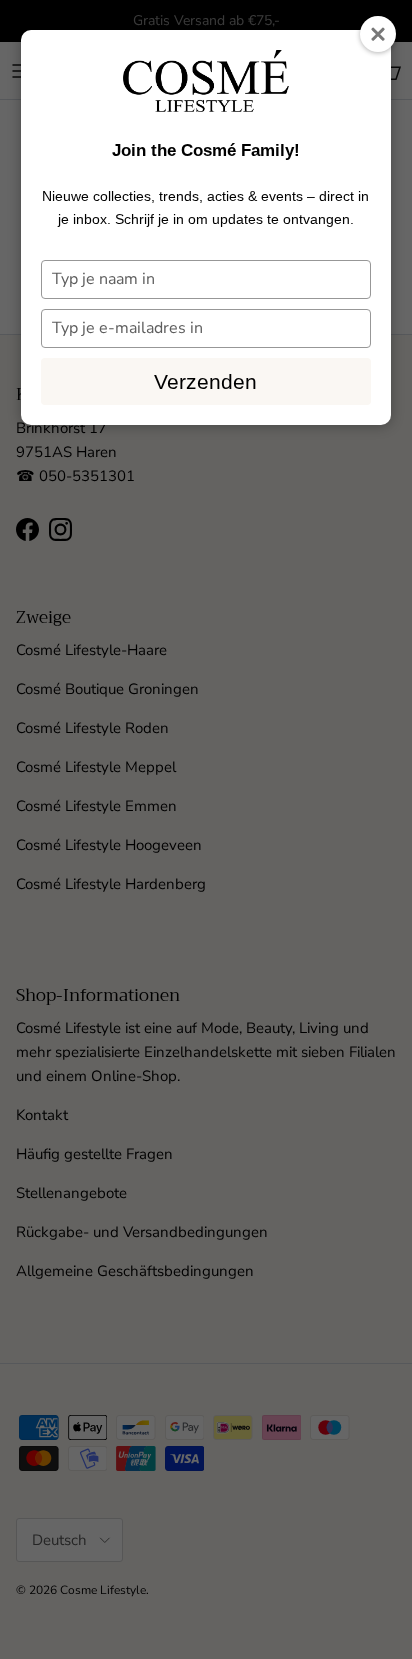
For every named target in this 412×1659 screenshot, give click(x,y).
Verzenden (205, 381)
